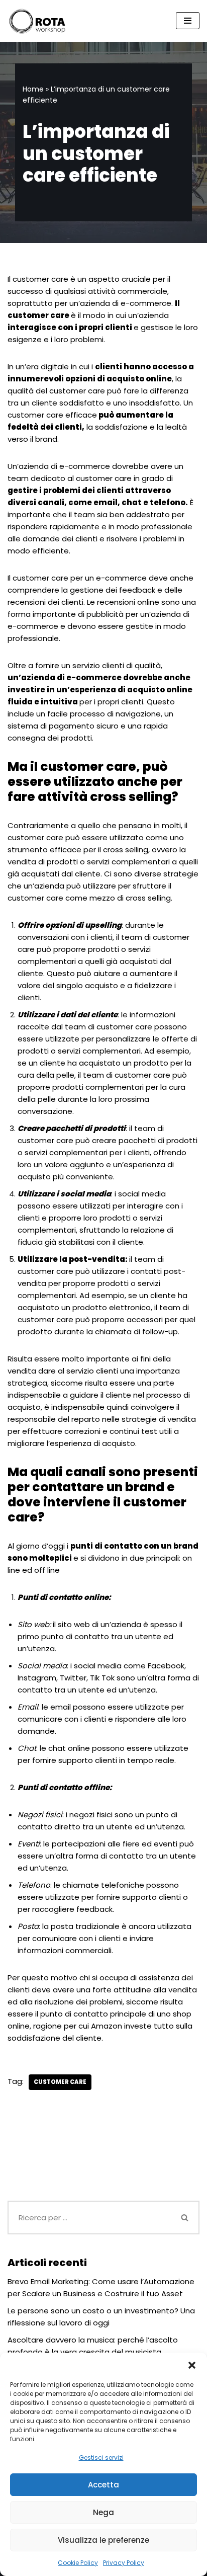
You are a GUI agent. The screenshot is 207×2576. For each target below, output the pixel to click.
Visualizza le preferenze (103, 2540)
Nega (103, 2512)
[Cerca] (185, 2218)
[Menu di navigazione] (188, 21)
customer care (60, 2082)
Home (33, 89)
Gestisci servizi (101, 2458)
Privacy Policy (124, 2563)
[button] (192, 2365)
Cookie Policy (78, 2563)
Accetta (103, 2485)
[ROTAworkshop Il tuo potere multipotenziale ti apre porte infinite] (38, 21)
